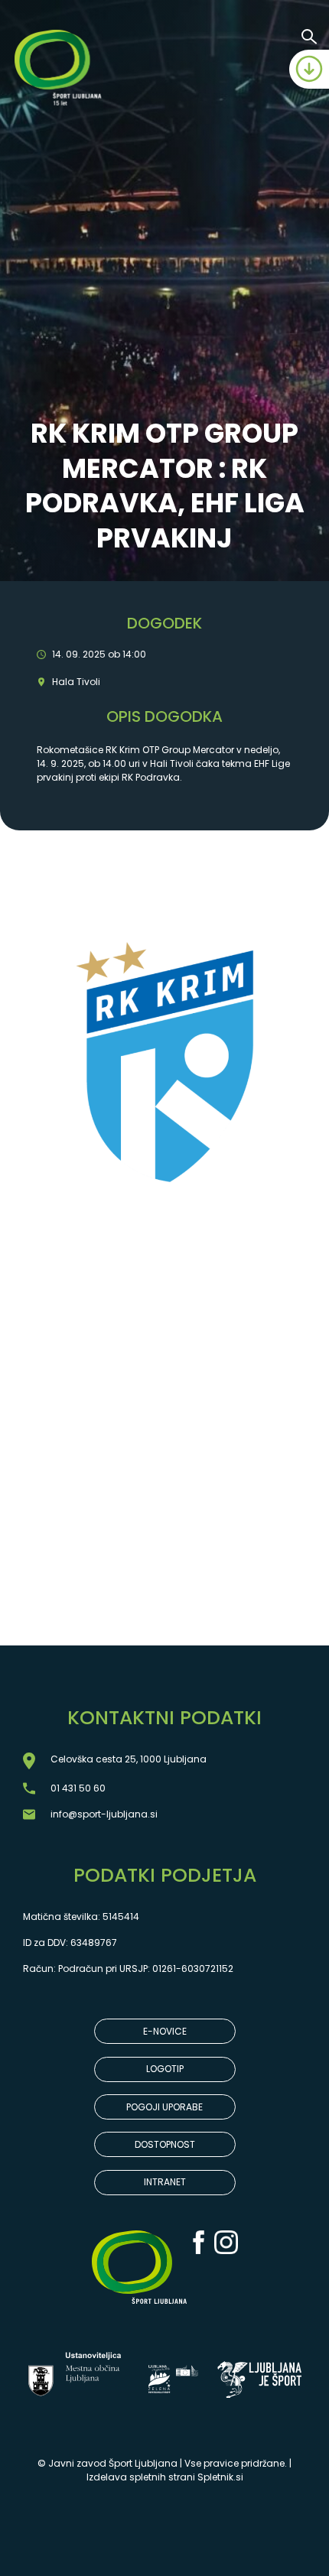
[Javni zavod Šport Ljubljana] (60, 70)
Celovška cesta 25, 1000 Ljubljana (129, 1759)
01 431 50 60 (78, 1788)
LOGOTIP (165, 2069)
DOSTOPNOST (165, 2144)
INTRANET (165, 2182)
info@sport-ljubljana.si (104, 1814)
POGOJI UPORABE (164, 2107)
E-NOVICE (165, 2031)
